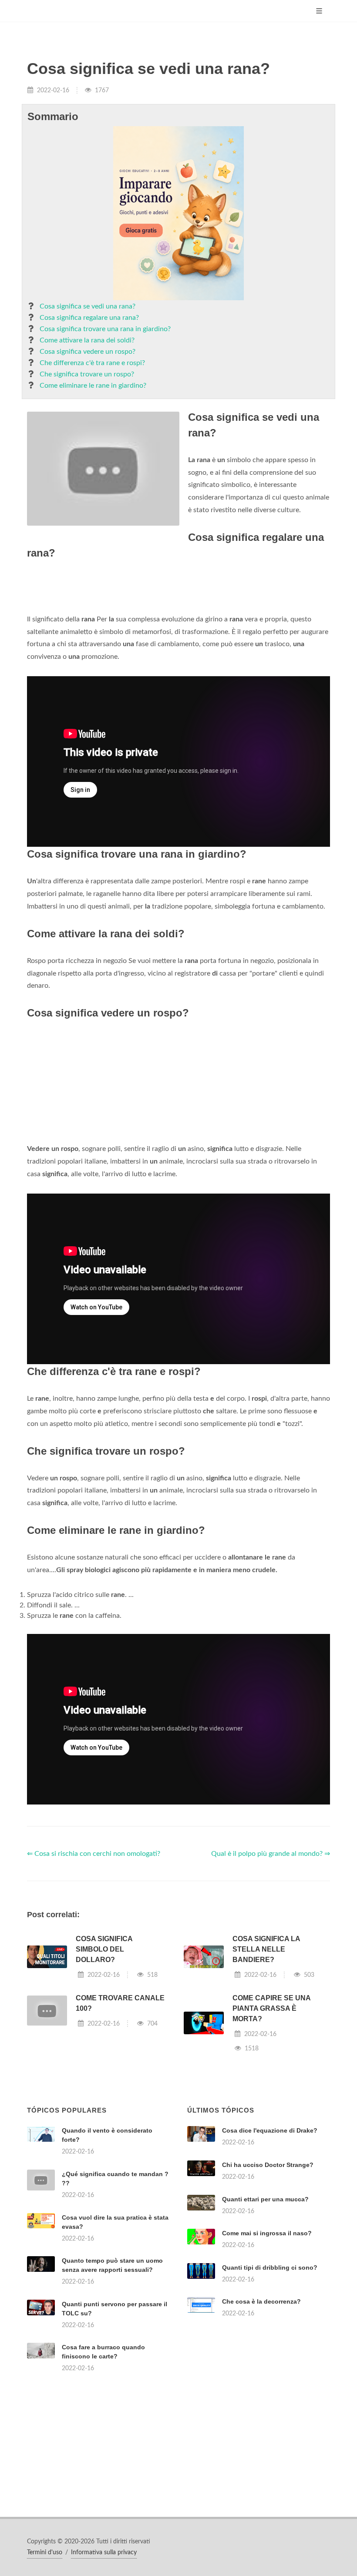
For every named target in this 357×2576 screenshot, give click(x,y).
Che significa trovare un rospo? (87, 374)
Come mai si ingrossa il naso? (267, 2233)
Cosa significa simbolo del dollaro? (104, 1949)
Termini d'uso (45, 2553)
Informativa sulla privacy (104, 2553)
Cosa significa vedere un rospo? (88, 352)
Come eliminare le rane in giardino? (93, 386)
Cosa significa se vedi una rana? (88, 306)
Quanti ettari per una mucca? (265, 2199)
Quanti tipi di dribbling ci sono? (270, 2267)
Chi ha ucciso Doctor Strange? (268, 2165)
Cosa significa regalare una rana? (89, 318)
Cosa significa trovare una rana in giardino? (105, 329)
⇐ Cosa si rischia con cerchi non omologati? (94, 1854)
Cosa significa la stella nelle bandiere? (266, 1949)
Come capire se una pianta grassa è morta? (271, 2008)
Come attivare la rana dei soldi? (87, 340)
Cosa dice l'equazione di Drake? (270, 2130)
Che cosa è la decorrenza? (261, 2301)
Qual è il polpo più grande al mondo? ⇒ (271, 1854)
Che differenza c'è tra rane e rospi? (92, 363)
